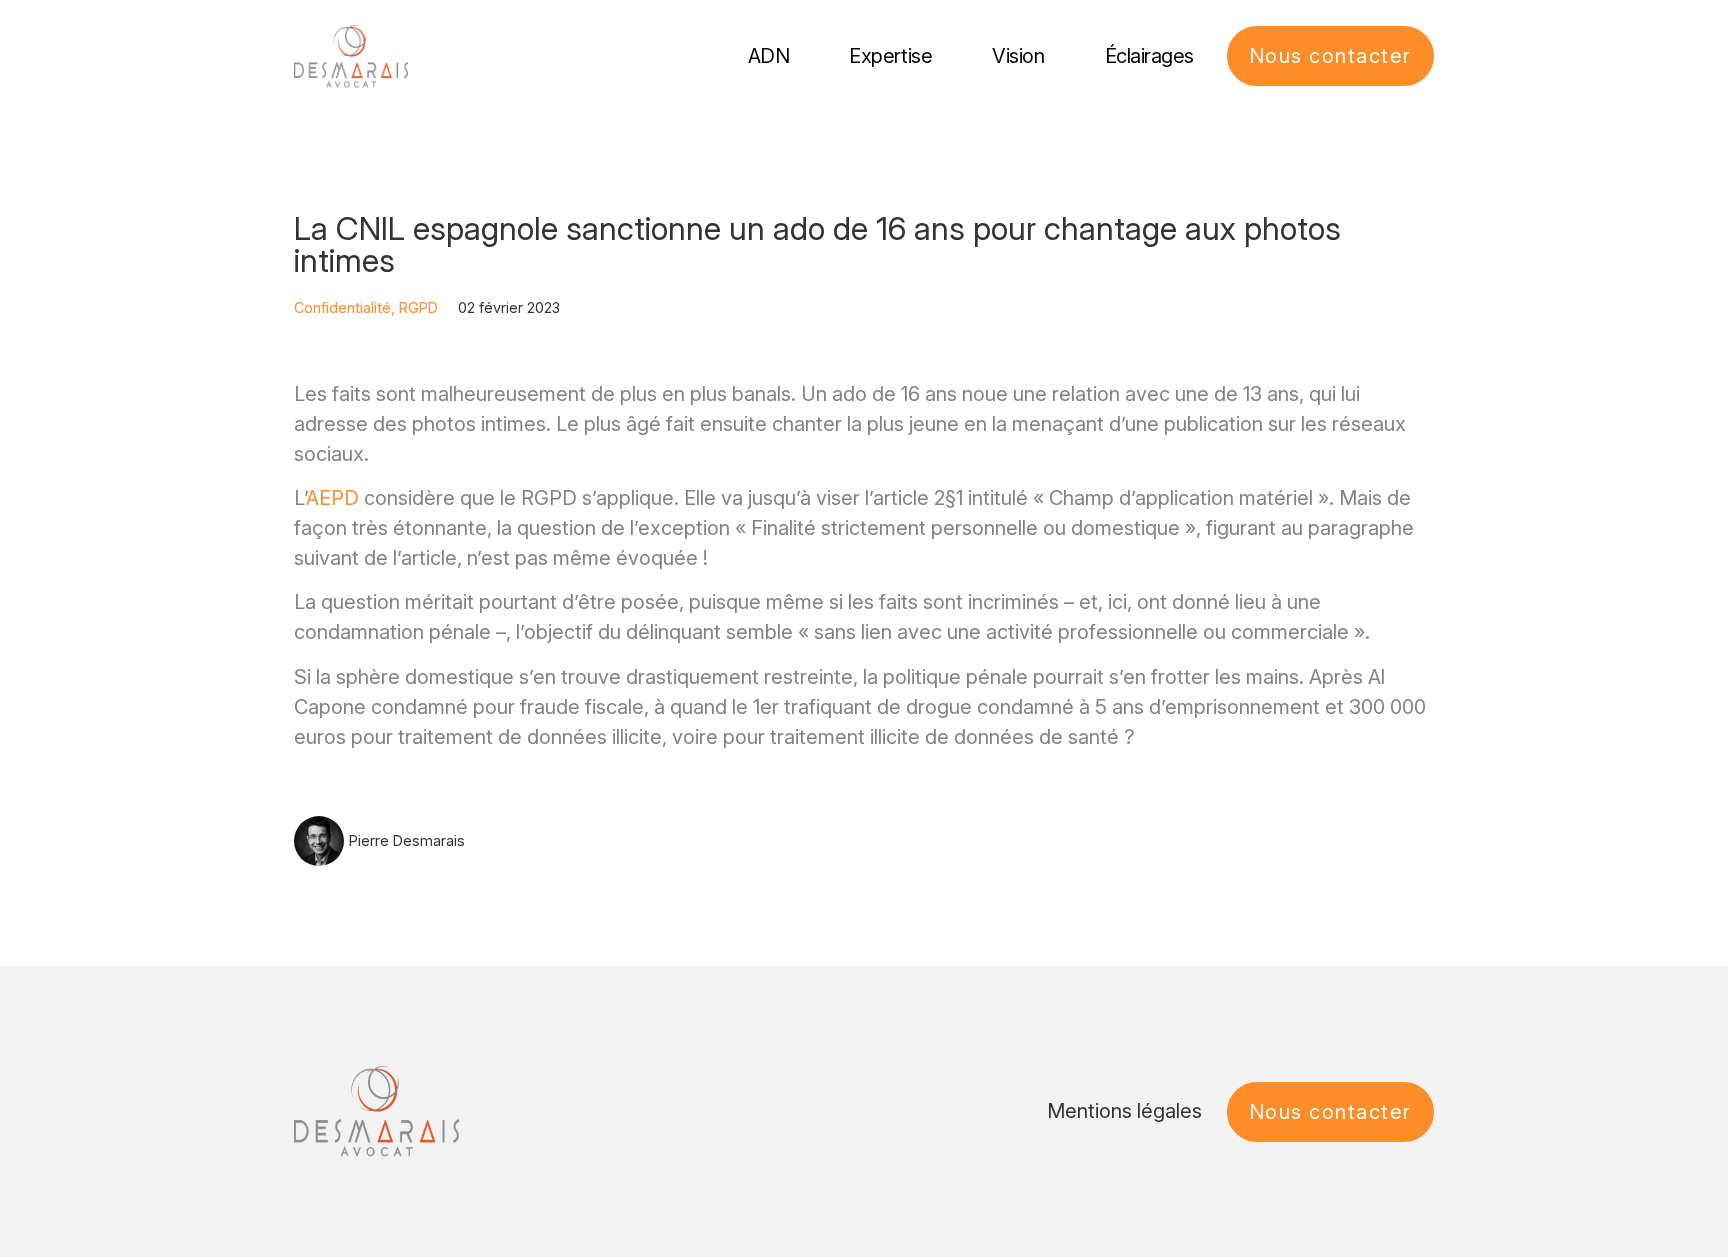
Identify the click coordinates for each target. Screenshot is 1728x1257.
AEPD (332, 498)
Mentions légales (1124, 1111)
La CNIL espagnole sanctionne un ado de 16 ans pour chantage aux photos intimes (817, 244)
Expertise (890, 56)
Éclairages (1150, 56)
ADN (769, 56)
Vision (1018, 56)
